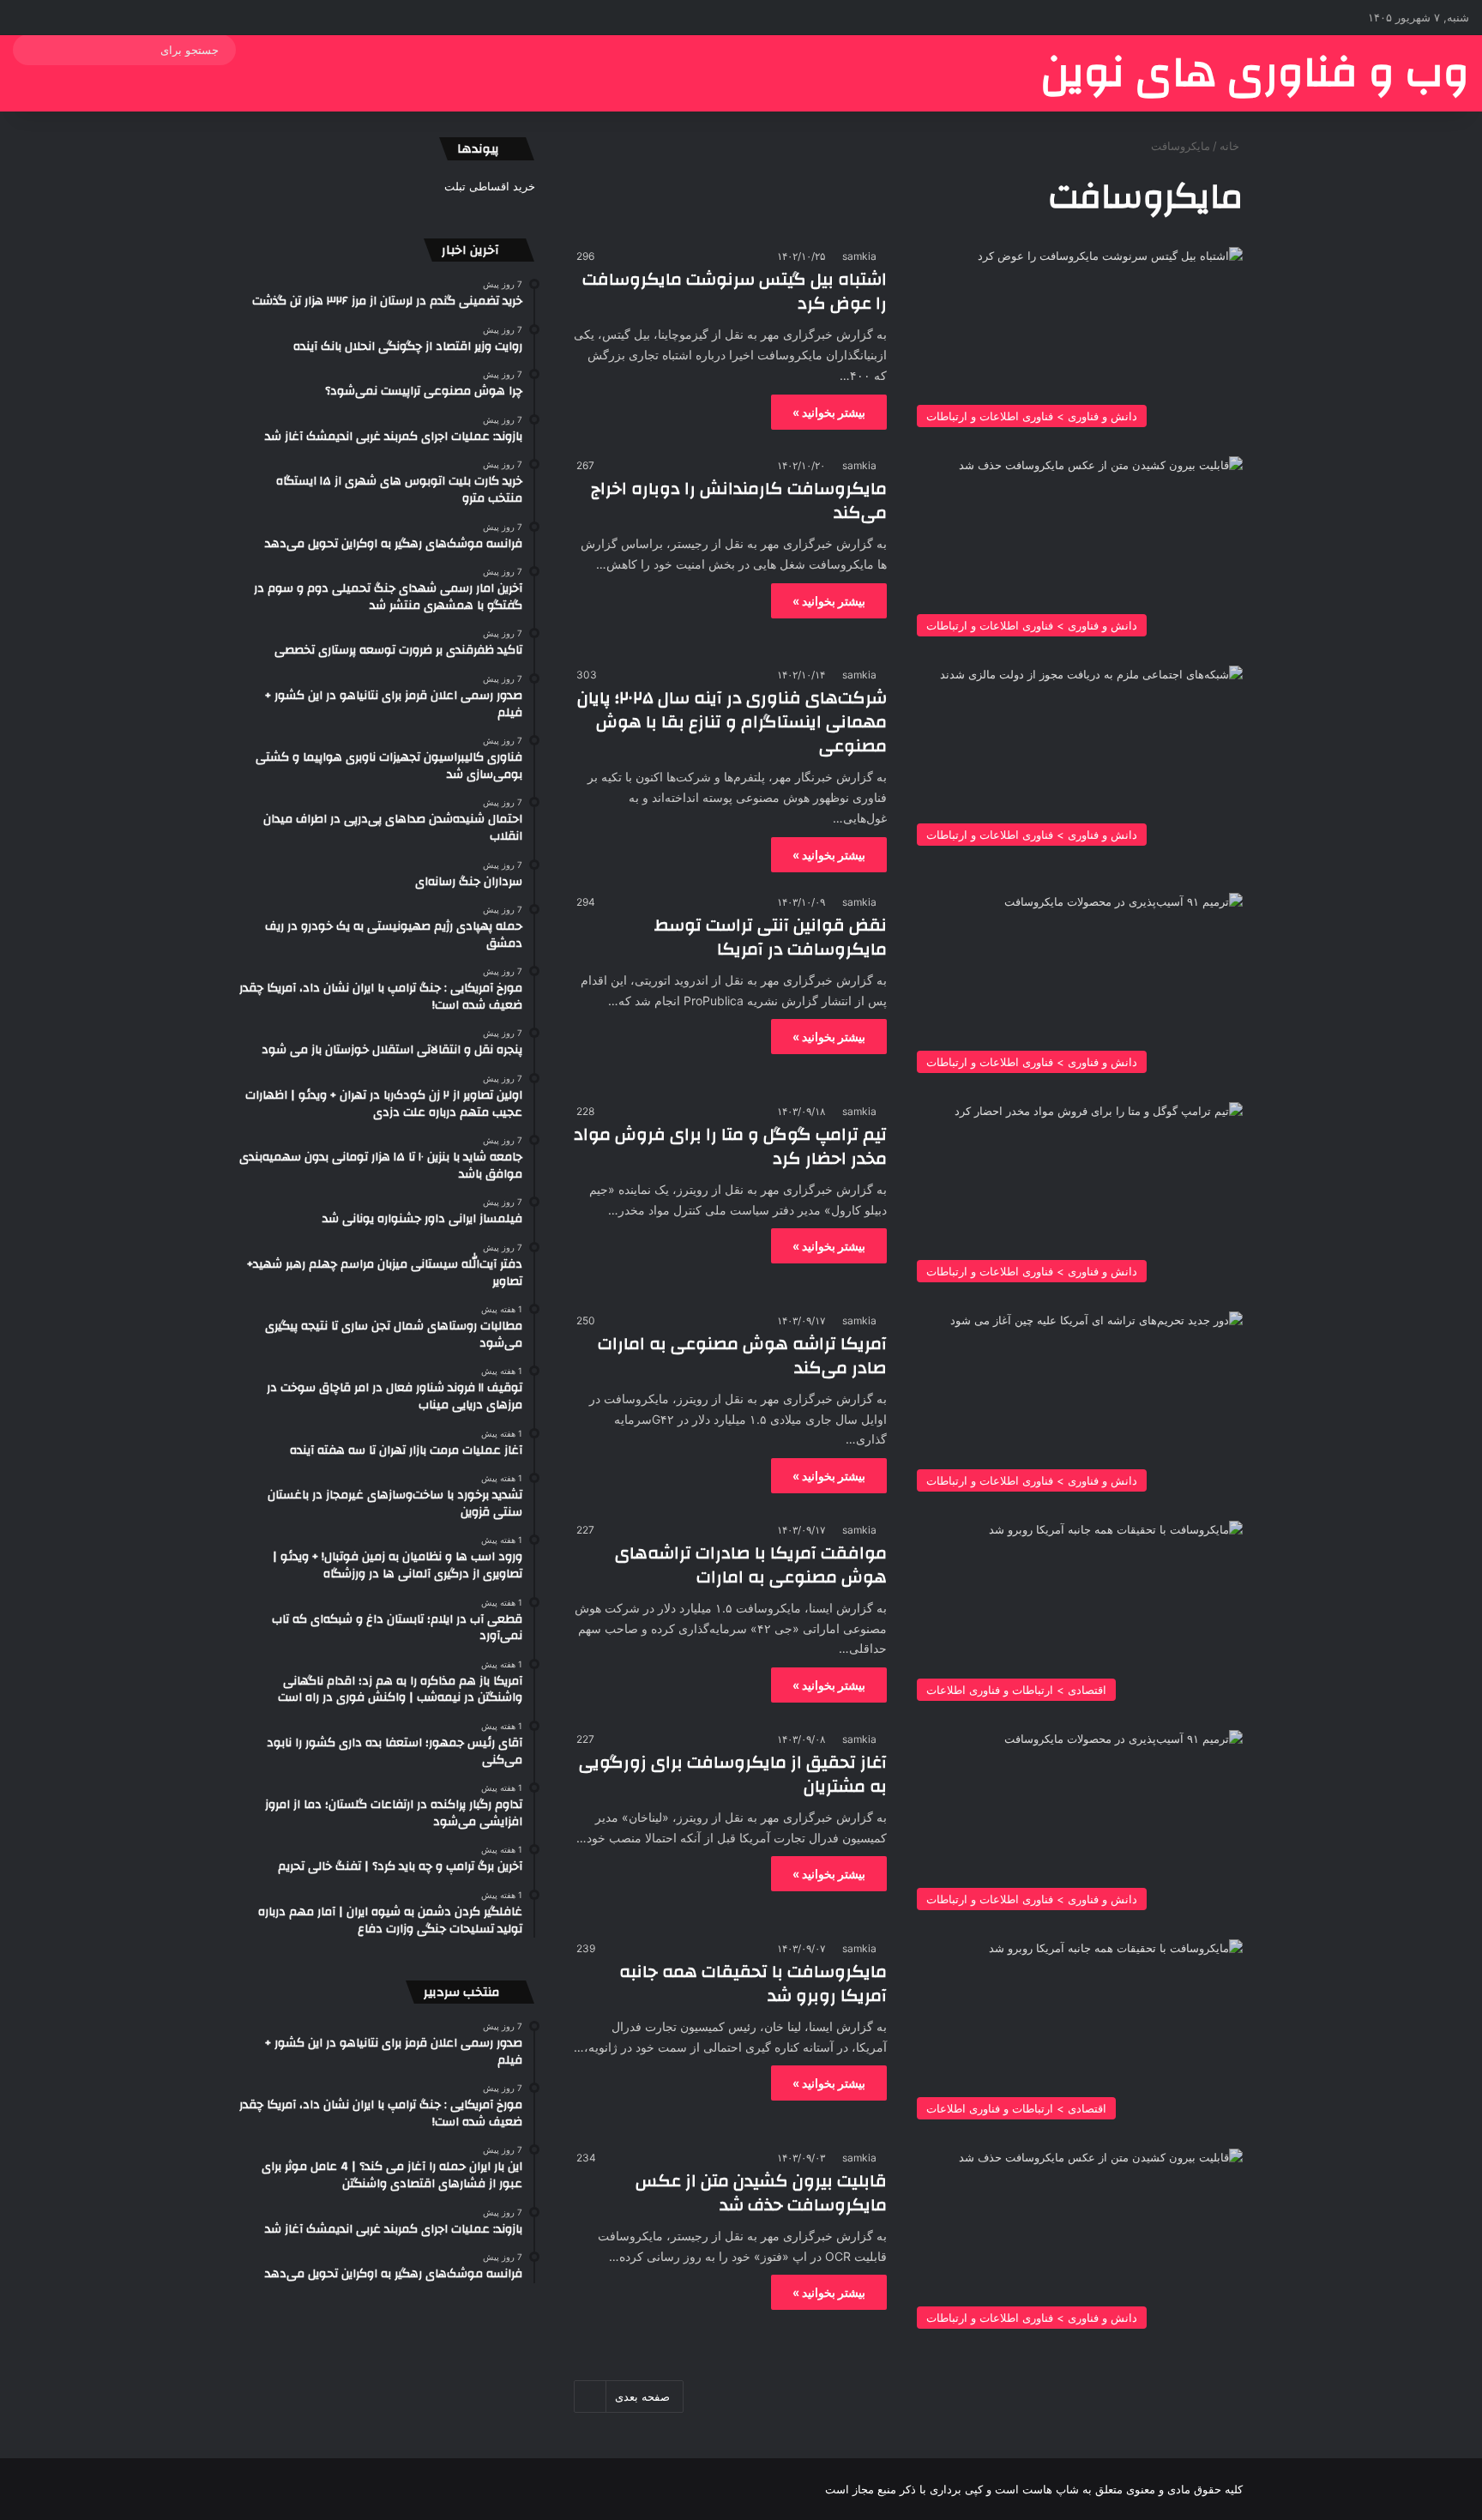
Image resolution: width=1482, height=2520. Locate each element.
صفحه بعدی (642, 2396)
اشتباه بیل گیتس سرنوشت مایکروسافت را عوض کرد (735, 291)
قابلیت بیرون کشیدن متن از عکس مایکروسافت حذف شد (761, 2193)
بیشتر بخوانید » (829, 412)
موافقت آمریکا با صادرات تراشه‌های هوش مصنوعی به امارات (751, 1565)
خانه (1231, 146)
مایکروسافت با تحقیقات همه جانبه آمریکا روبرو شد (753, 1983)
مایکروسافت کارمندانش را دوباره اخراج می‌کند (739, 500)
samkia (859, 256)
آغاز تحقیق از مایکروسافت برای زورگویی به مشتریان (733, 1774)
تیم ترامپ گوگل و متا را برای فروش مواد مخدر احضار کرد (730, 1146)
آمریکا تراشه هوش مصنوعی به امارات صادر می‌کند (742, 1356)
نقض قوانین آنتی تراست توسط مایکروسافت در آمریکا (771, 937)
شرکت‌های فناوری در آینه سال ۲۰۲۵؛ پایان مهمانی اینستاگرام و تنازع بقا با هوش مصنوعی (732, 722)
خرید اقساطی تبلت (490, 186)
